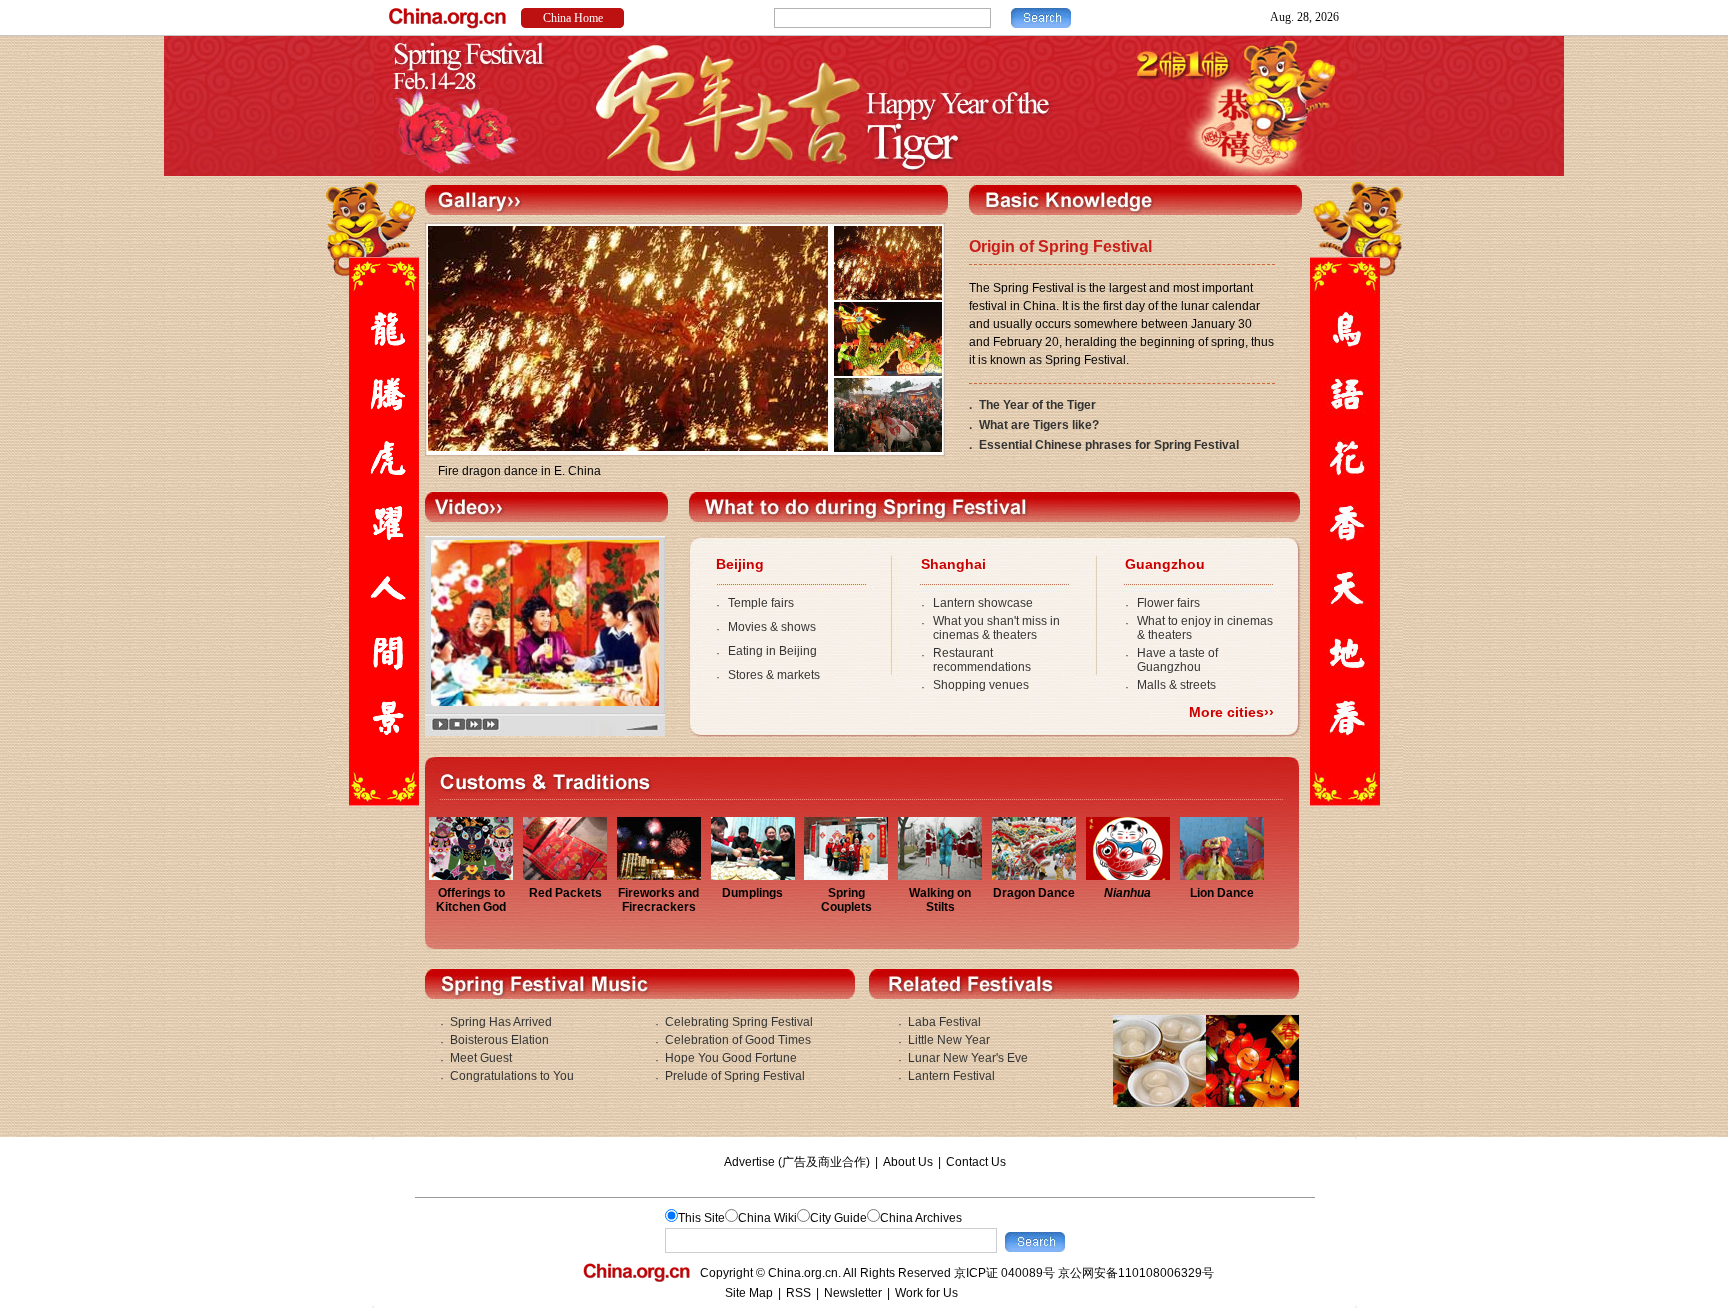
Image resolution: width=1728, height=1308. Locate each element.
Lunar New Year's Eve (968, 1058)
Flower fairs (1168, 603)
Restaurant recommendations (982, 660)
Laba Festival (944, 1022)
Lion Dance (1222, 893)
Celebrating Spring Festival (739, 1022)
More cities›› (1231, 712)
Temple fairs (761, 603)
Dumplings (752, 893)
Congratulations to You (512, 1076)
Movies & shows (772, 627)
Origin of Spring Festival (1060, 246)
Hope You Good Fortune (731, 1058)
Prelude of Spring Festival (735, 1076)
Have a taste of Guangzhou (1177, 660)
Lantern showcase (983, 603)
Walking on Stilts (940, 900)
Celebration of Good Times (738, 1040)
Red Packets (565, 893)
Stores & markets (774, 675)
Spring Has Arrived (501, 1022)
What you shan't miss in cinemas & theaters (996, 628)
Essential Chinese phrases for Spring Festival (1109, 445)
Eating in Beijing (772, 651)
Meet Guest (481, 1058)
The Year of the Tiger (1037, 405)
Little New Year (949, 1040)
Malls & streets (1176, 685)
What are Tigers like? (1039, 425)
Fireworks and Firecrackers (658, 900)
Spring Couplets (846, 900)
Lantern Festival (951, 1076)
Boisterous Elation (499, 1040)
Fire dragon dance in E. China (519, 471)
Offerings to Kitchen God (471, 900)
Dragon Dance (1034, 893)
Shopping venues (981, 685)
